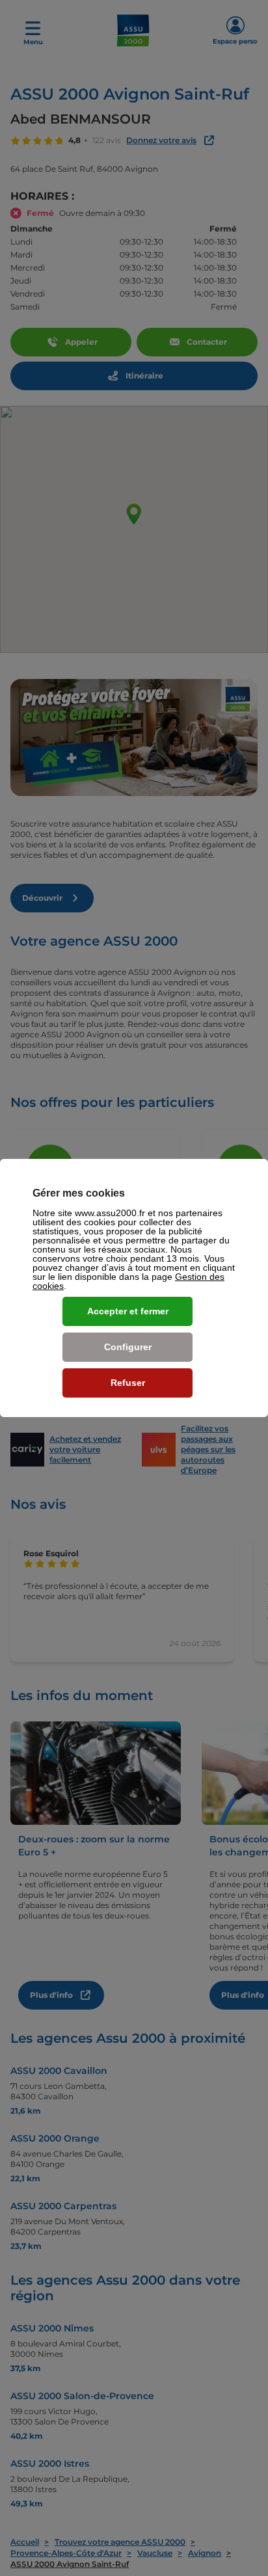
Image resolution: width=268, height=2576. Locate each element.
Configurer (128, 1347)
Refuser (128, 1383)
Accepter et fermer (128, 1311)
